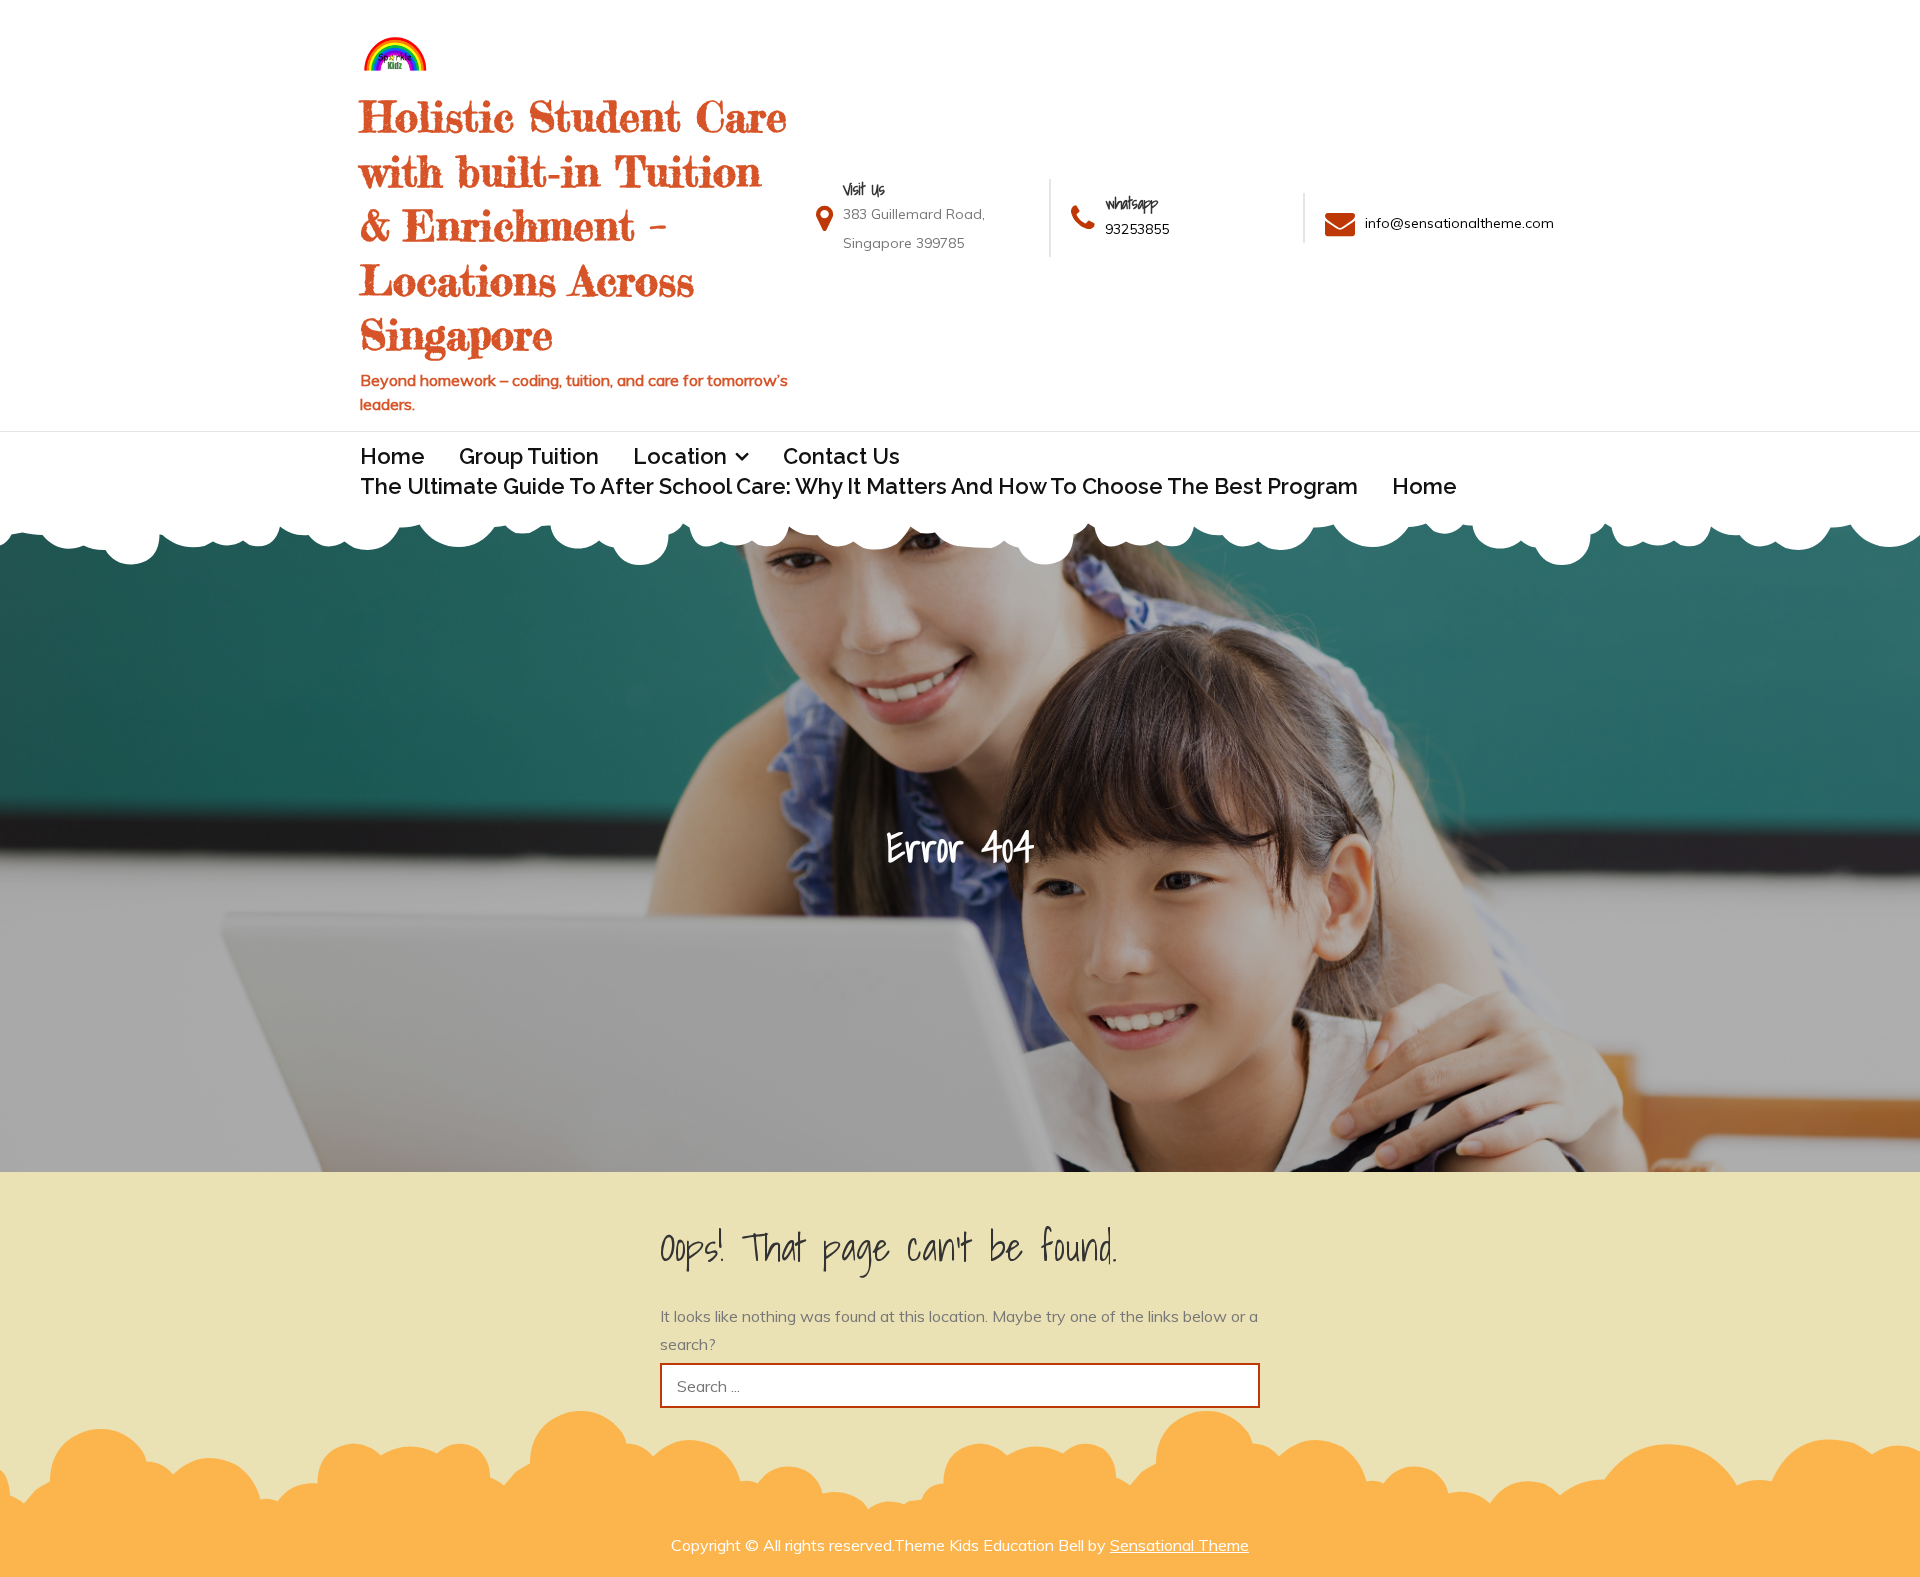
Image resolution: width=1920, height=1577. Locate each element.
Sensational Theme (1179, 1545)
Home (392, 456)
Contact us (841, 456)
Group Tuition (529, 456)
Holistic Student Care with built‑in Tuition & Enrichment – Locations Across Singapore (573, 225)
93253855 (1137, 229)
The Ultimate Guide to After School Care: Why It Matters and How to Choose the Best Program (859, 486)
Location (680, 456)
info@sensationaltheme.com (1459, 223)
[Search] (1237, 1385)
